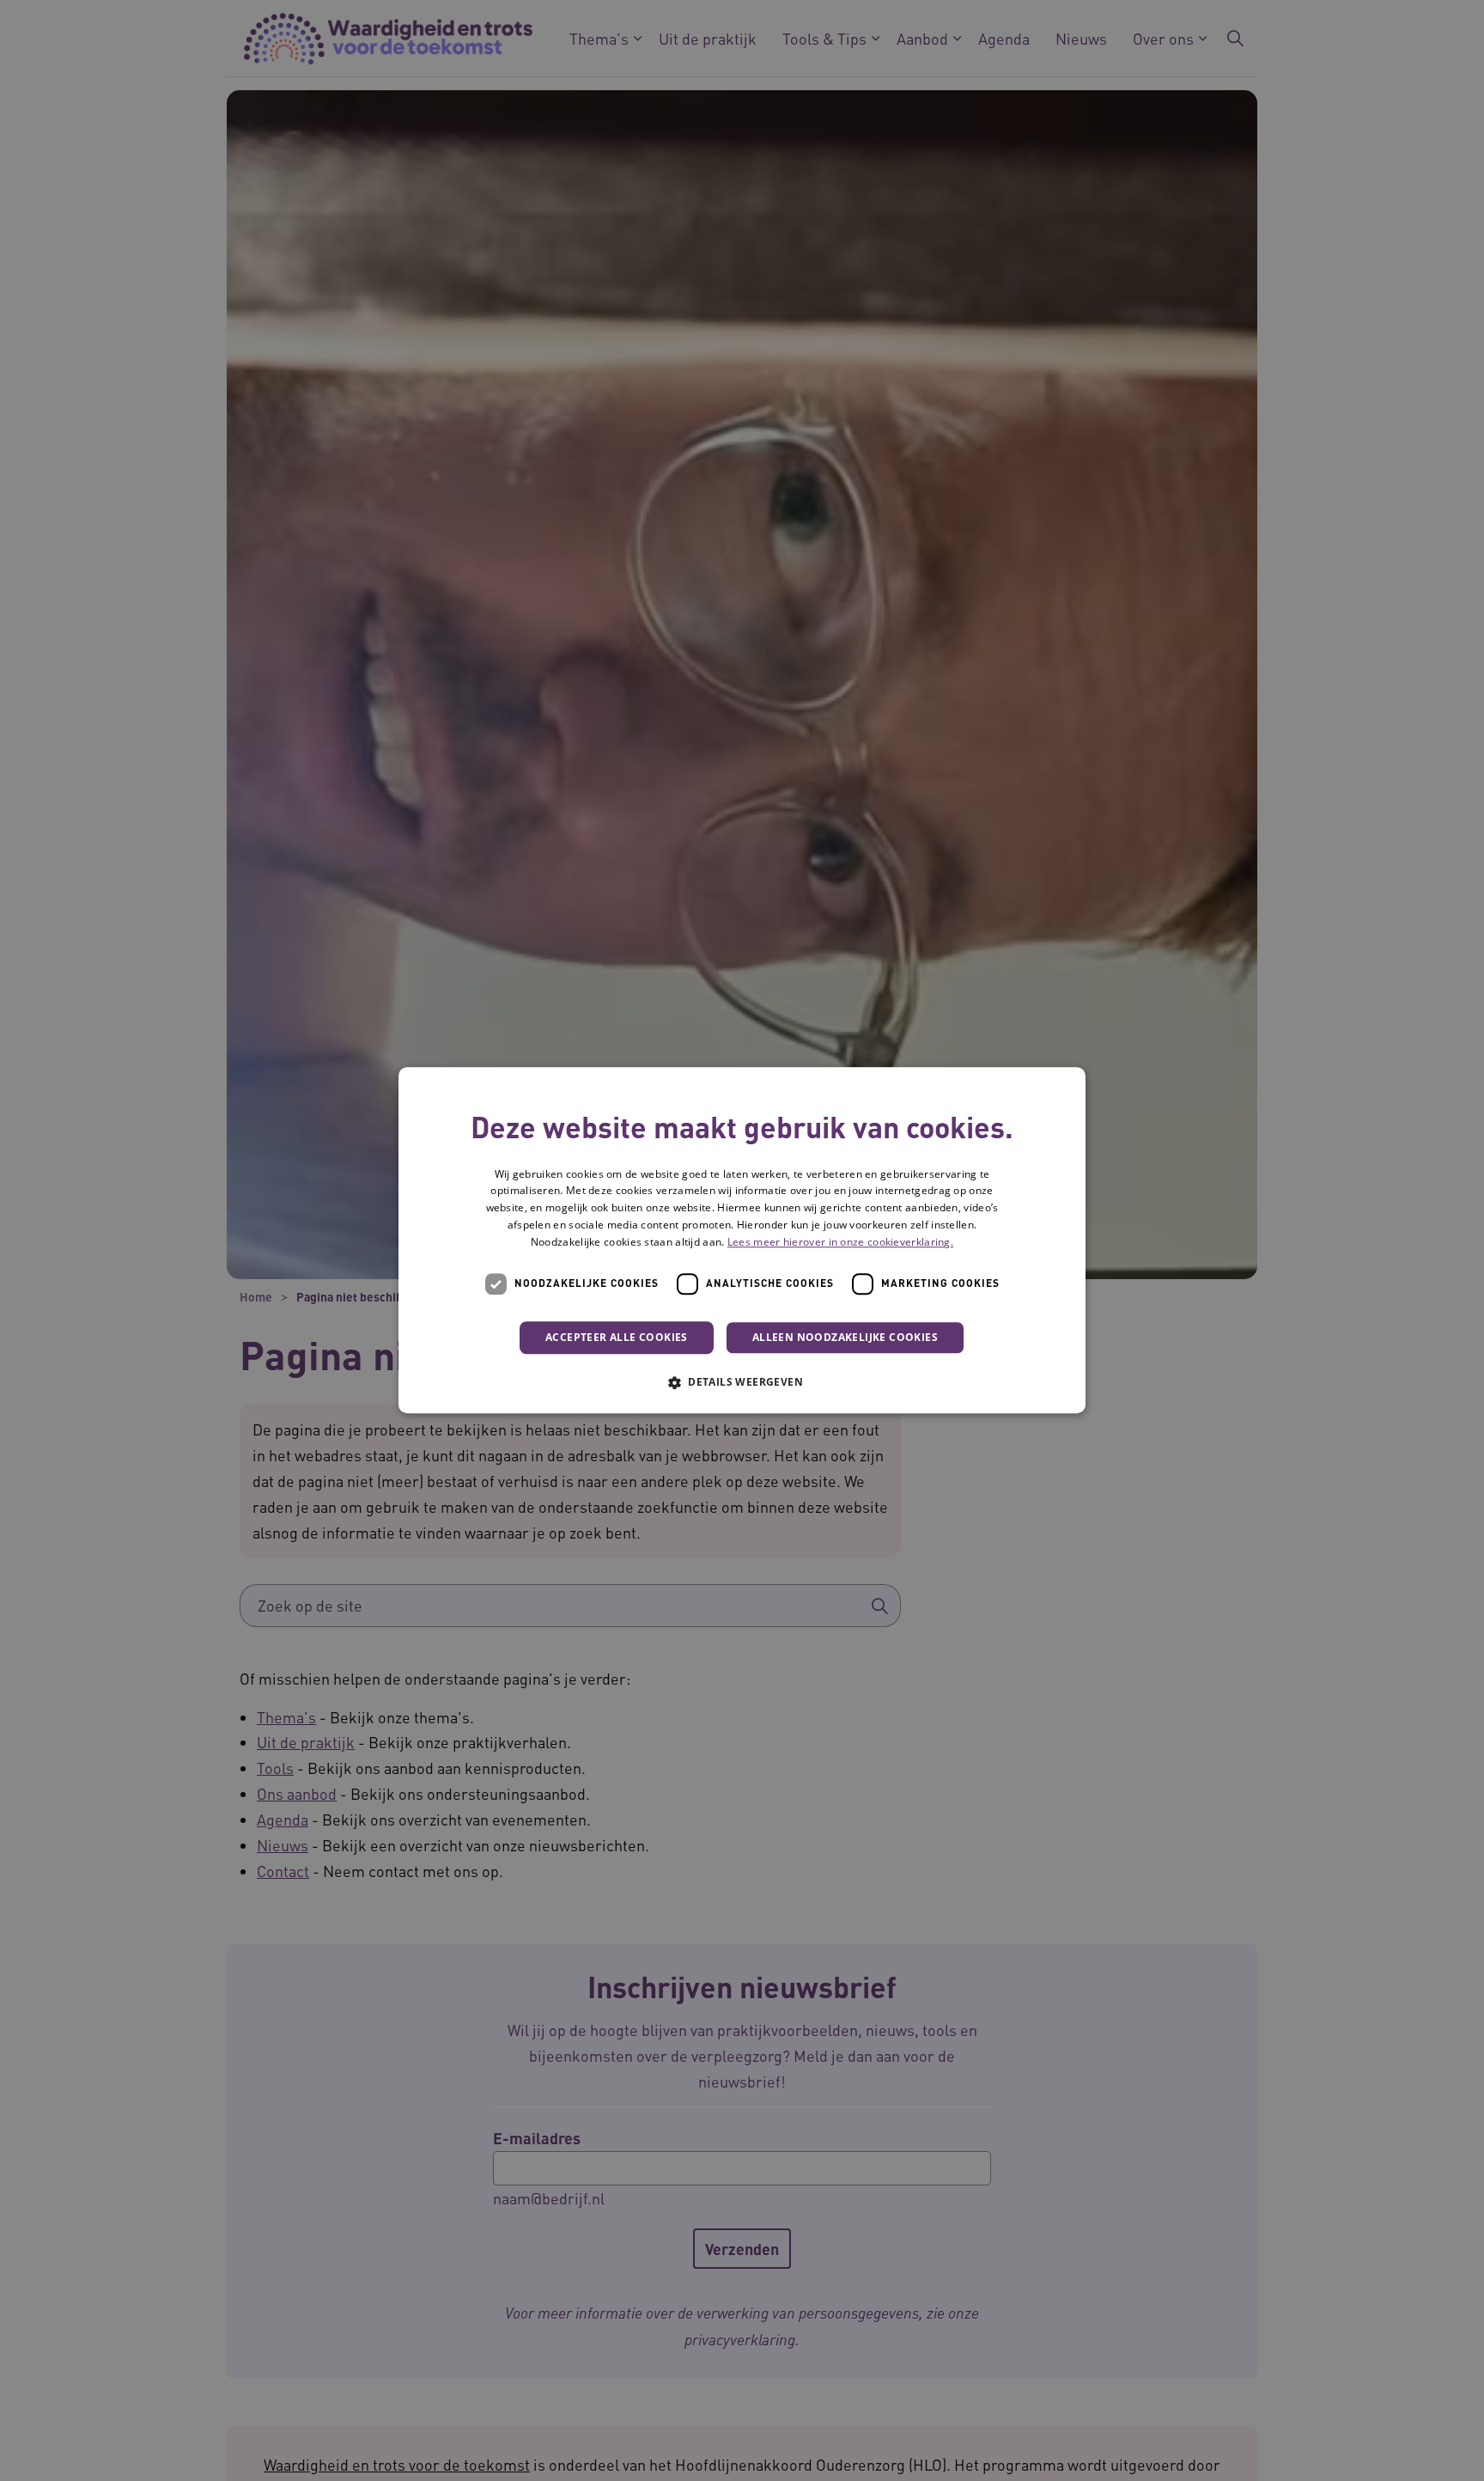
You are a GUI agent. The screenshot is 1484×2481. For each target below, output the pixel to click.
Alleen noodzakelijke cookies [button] (845, 1337)
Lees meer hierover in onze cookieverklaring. (840, 1243)
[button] (742, 1382)
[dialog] (742, 1240)
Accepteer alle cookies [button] (617, 1337)
